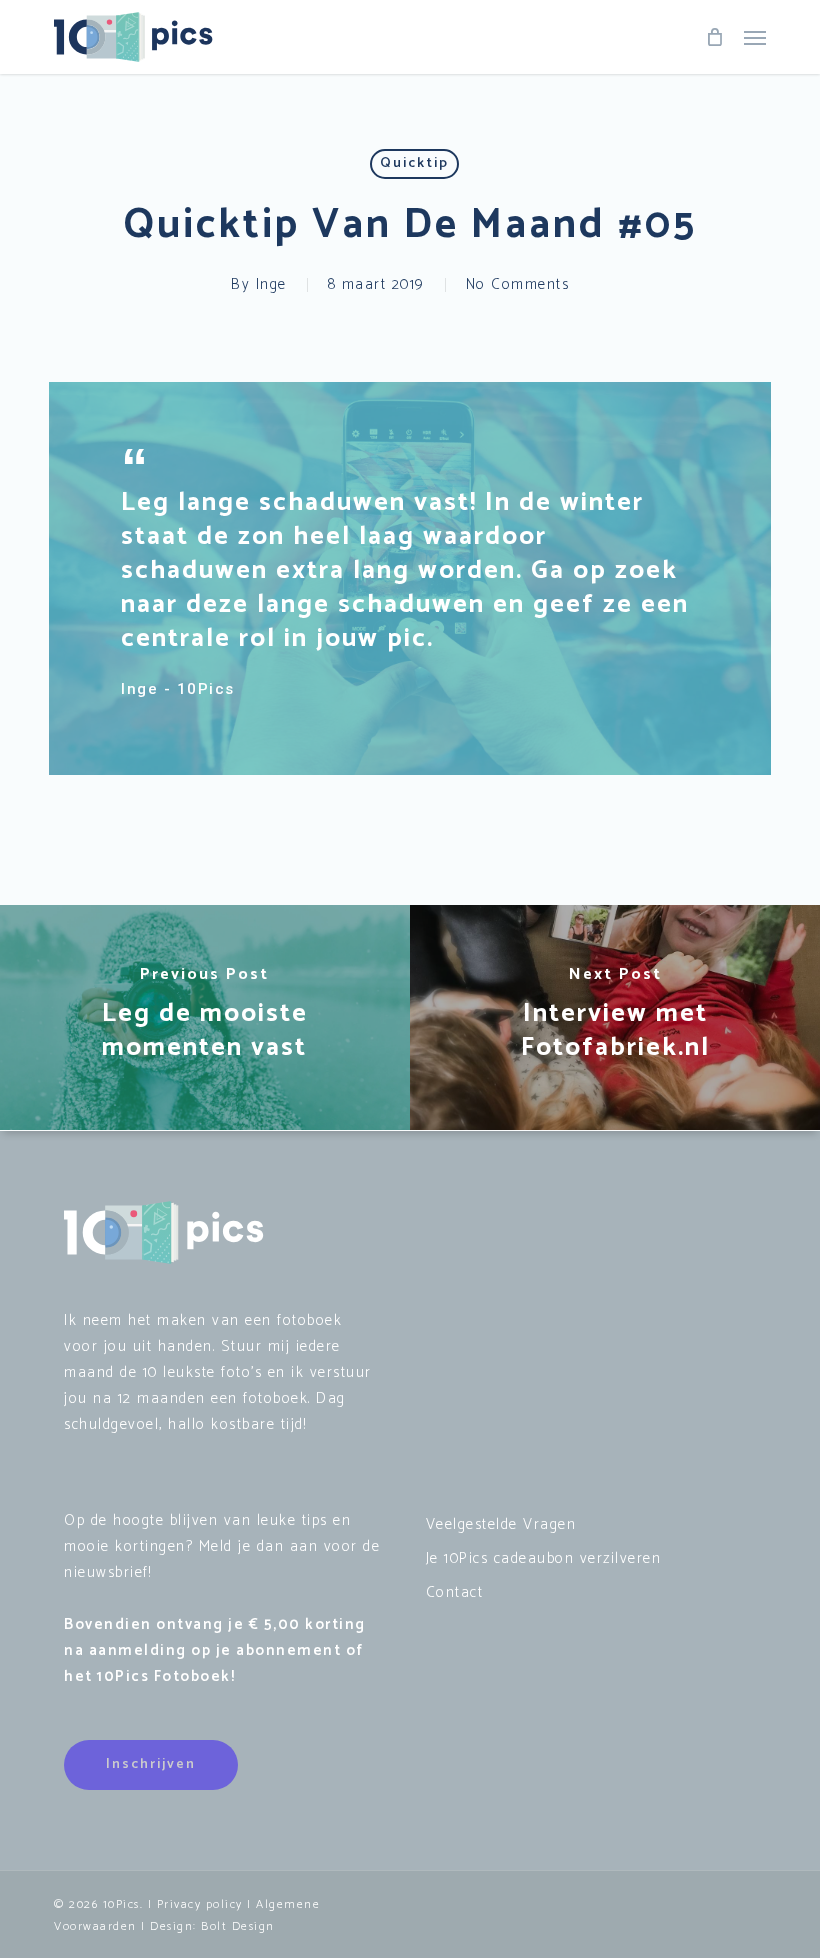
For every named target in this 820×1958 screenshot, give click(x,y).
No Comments (518, 284)
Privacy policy (200, 1904)
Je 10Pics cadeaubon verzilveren (544, 1558)
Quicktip (414, 163)
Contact (455, 1592)
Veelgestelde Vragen (501, 1524)
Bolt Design (238, 1926)
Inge (271, 284)
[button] (755, 37)
